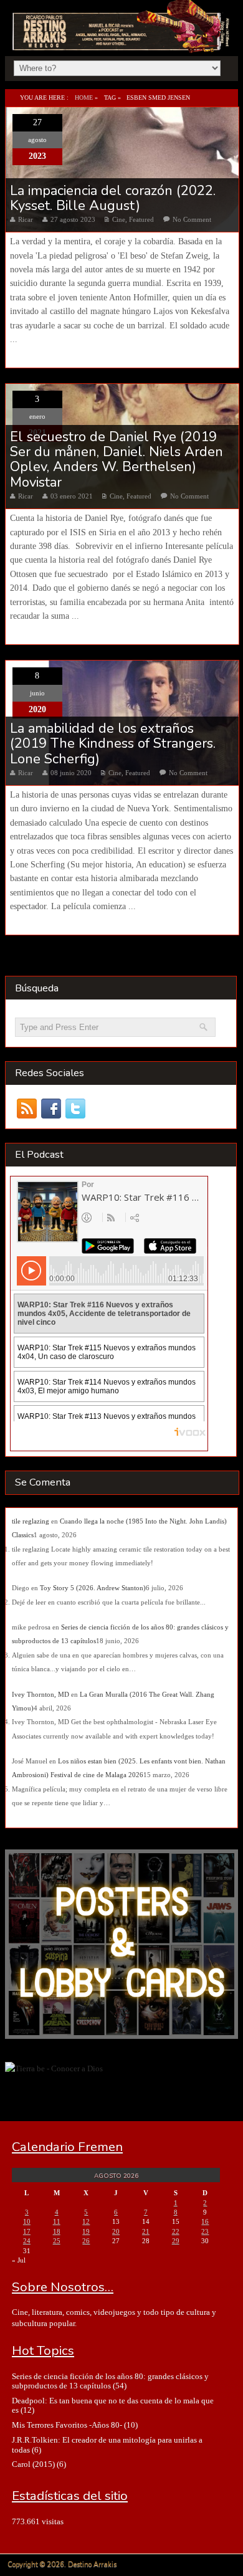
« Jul (19, 2260)
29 (176, 2241)
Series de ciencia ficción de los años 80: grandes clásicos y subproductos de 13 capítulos (110, 2381)
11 (57, 2221)
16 (205, 2221)
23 (205, 2231)
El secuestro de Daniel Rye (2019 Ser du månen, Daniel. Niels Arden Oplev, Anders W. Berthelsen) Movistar (117, 460)
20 (116, 2231)
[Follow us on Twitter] (76, 1108)
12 (86, 2221)
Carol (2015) (33, 2464)
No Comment (192, 219)
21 (146, 2231)
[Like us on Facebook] (51, 1108)
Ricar (26, 219)
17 (27, 2231)
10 (27, 2221)
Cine (119, 219)
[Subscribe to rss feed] (27, 1108)
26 (86, 2241)
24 (27, 2241)
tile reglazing (31, 1521)
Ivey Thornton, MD (40, 1694)
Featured (141, 219)
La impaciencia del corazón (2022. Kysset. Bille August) (113, 198)
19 (86, 2231)
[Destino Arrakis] (122, 39)
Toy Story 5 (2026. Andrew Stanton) (93, 1588)
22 (176, 2231)
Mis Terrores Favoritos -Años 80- (67, 2425)
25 (57, 2241)
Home (84, 98)
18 (57, 2231)
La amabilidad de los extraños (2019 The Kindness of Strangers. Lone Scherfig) (113, 744)
